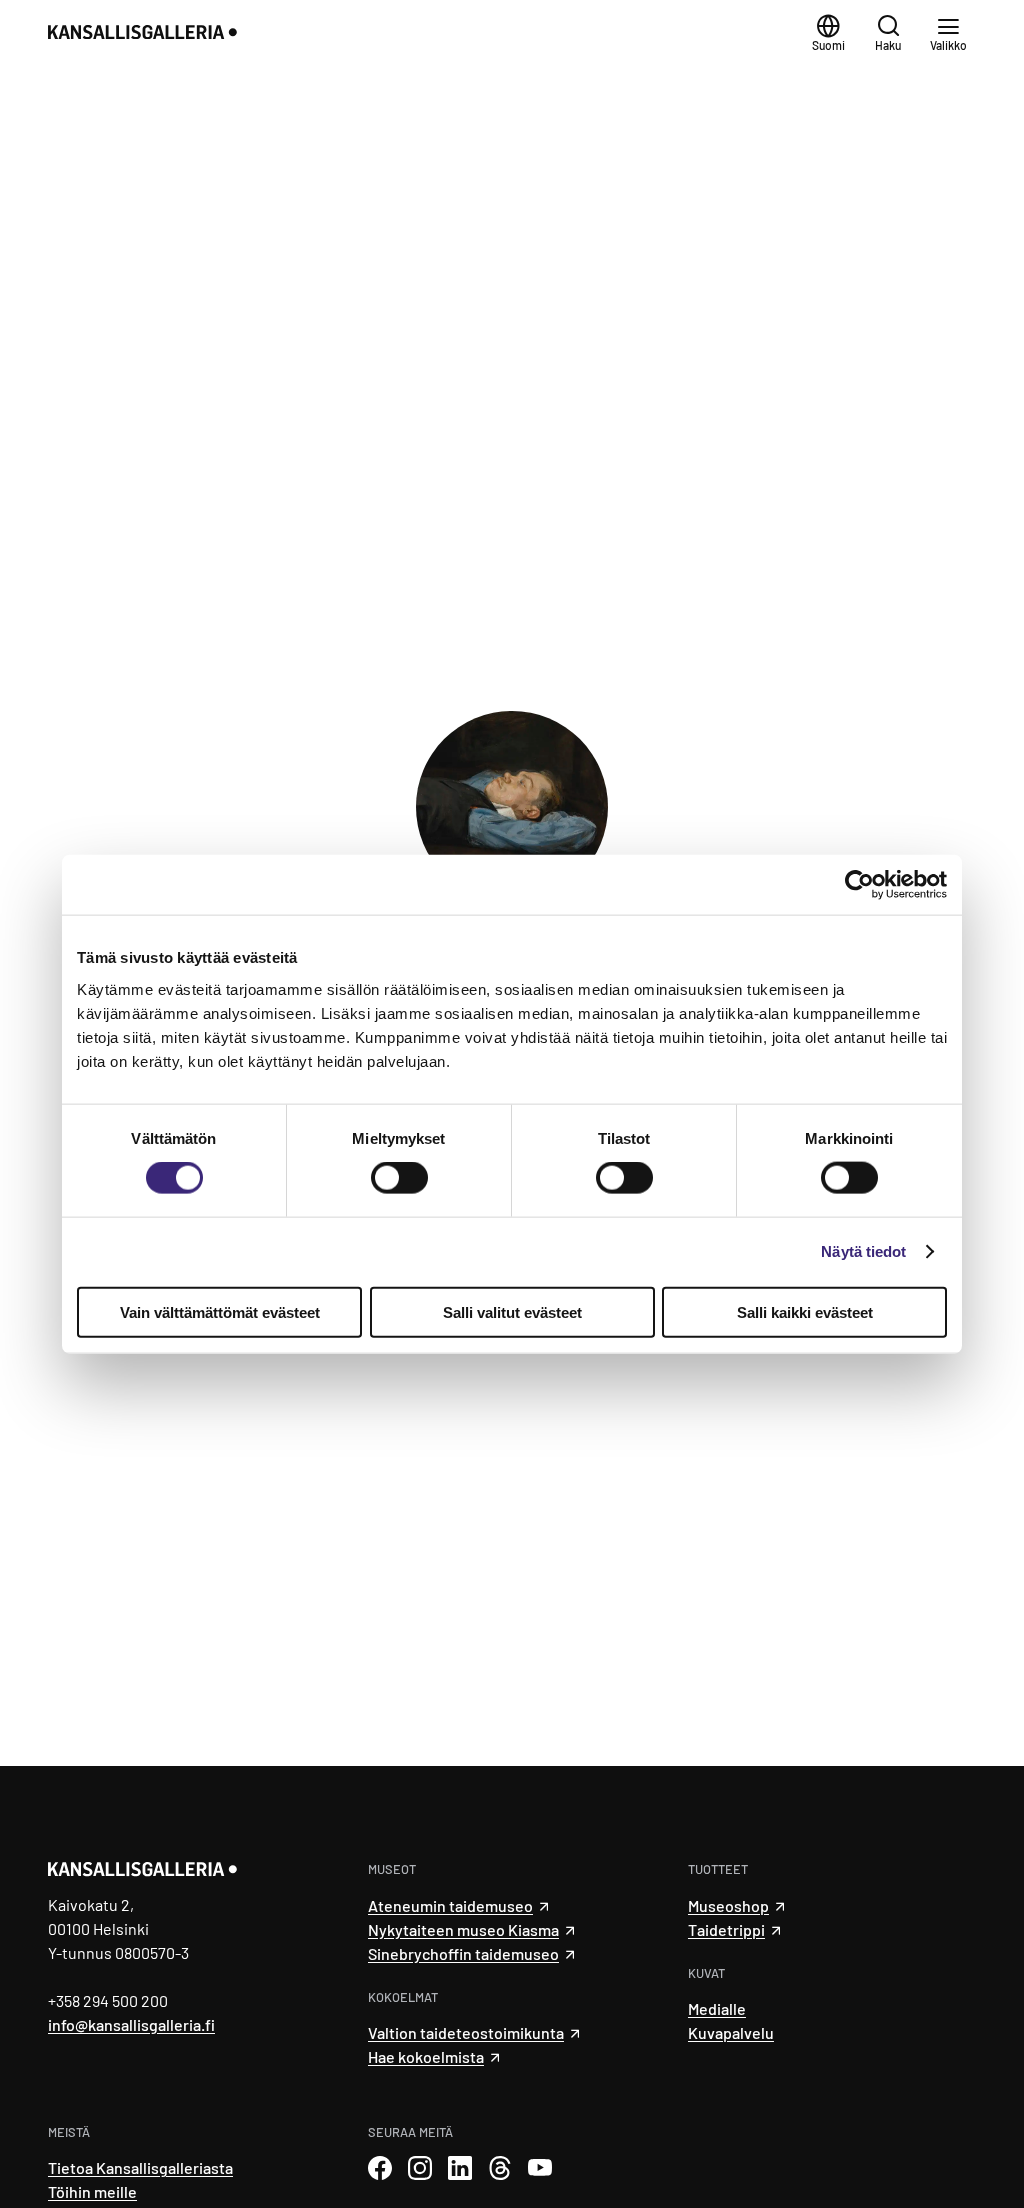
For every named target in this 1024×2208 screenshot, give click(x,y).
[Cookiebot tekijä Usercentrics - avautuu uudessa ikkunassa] (859, 885)
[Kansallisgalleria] (177, 32)
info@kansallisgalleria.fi (131, 2024)
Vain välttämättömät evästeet (220, 1311)
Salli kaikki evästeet (805, 1311)
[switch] (399, 1178)
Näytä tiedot (863, 1251)
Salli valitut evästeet (512, 1311)
